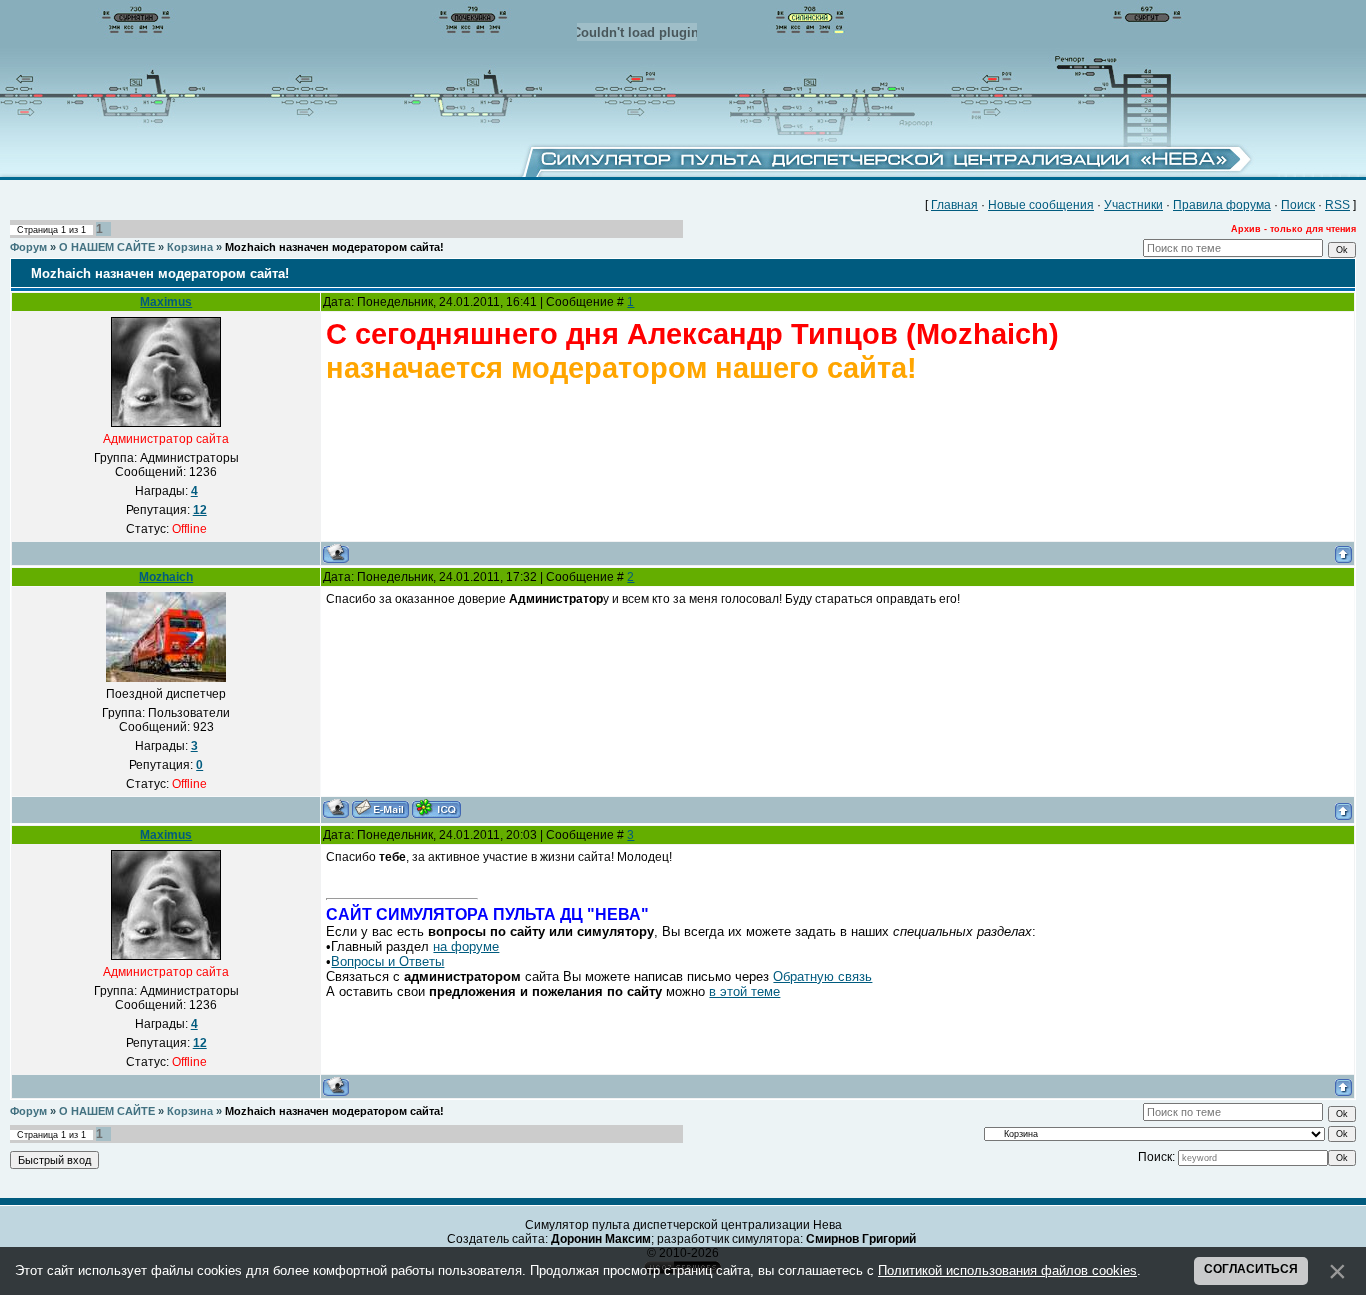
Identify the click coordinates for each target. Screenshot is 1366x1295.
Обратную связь (822, 976)
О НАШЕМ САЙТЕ (107, 247)
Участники (1133, 205)
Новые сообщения (1041, 205)
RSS (1337, 205)
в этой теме (744, 991)
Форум (28, 247)
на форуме (466, 946)
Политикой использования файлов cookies (1007, 1270)
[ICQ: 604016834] (436, 808)
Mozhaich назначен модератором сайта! (334, 247)
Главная (954, 205)
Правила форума (1222, 205)
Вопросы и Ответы (387, 961)
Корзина (190, 247)
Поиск (1298, 205)
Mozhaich (166, 577)
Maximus (166, 302)
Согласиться (1251, 1269)
